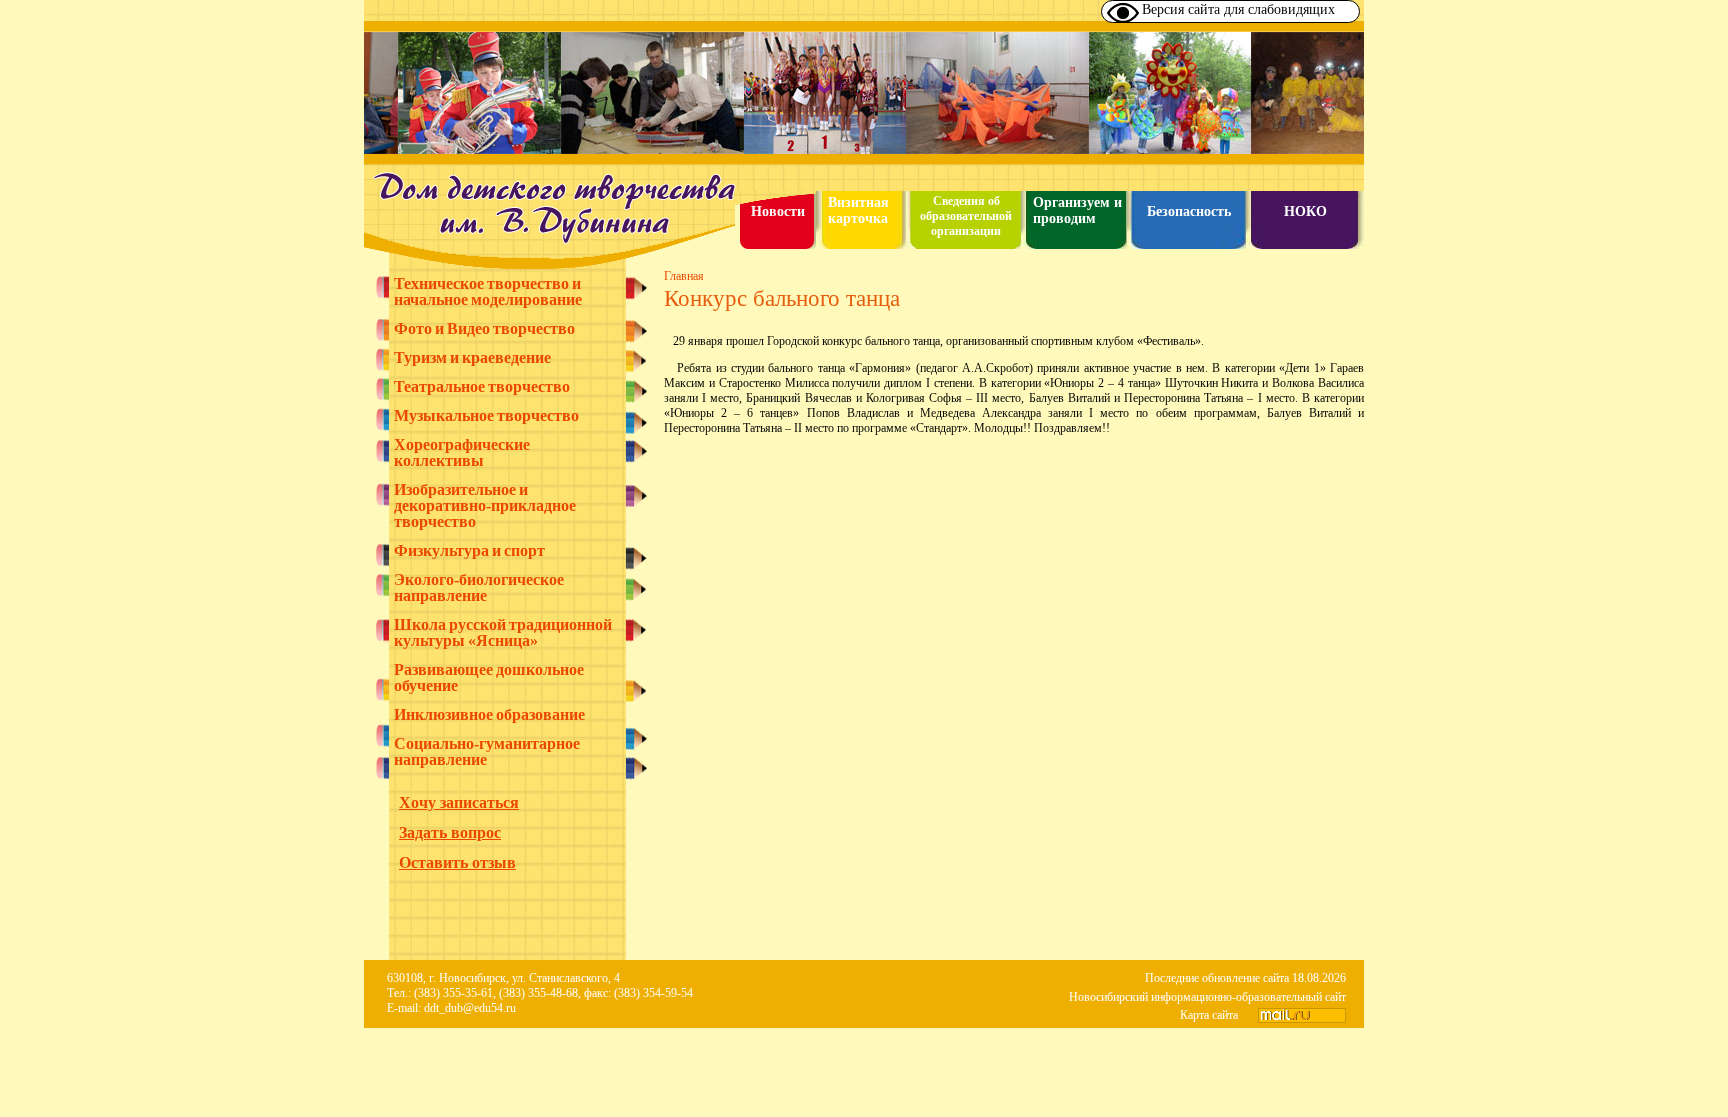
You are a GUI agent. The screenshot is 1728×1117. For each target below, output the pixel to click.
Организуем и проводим (1077, 210)
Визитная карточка (858, 210)
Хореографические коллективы (462, 453)
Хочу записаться (459, 802)
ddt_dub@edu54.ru (470, 1008)
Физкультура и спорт (469, 551)
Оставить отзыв (457, 862)
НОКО (1305, 211)
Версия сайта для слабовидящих (1238, 9)
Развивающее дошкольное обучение (489, 678)
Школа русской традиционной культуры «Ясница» (503, 633)
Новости (778, 211)
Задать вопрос (450, 832)
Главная (684, 276)
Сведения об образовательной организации (966, 216)
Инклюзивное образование (489, 715)
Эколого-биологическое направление (479, 588)
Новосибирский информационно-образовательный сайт (1207, 997)
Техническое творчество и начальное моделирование (488, 292)
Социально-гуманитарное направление (487, 752)
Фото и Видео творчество (484, 329)
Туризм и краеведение (472, 358)
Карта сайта (1209, 1015)
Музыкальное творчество (486, 416)
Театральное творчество (482, 387)
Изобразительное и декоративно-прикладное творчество (485, 506)
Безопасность (1189, 211)
